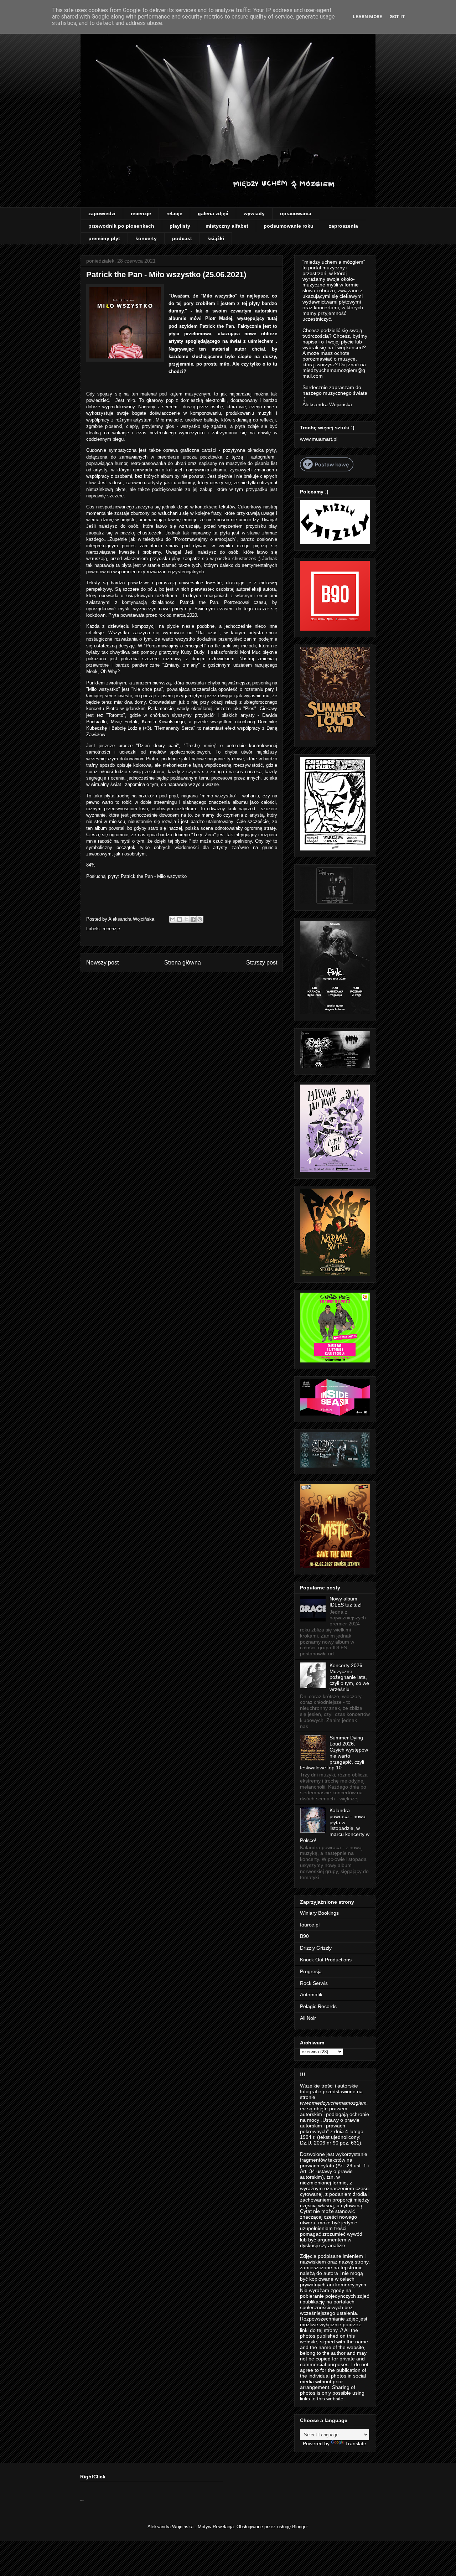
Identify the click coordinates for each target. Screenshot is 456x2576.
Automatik (311, 1995)
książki (216, 238)
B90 (304, 1936)
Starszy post (262, 963)
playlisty (180, 226)
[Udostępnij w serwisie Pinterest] (200, 919)
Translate (356, 2443)
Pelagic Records (318, 2006)
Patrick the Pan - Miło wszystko (154, 876)
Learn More (367, 17)
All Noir (308, 2018)
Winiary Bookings (319, 1913)
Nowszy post (102, 963)
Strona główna (183, 963)
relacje (174, 213)
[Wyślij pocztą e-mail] (173, 919)
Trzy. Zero (204, 835)
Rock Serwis (314, 1983)
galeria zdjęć (213, 213)
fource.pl (310, 1925)
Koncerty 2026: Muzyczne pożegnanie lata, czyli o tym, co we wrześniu (349, 1677)
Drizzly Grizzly (316, 1948)
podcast (182, 238)
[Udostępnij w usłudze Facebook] (193, 919)
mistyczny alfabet (227, 226)
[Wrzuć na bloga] (180, 919)
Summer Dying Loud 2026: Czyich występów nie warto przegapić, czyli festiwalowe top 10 (334, 1753)
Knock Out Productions (326, 1960)
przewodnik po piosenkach (121, 226)
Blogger (300, 2527)
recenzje (141, 213)
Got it (397, 17)
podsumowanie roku (289, 226)
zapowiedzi (102, 213)
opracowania (296, 213)
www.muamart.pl (319, 439)
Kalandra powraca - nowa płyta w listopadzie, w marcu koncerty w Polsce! (335, 1825)
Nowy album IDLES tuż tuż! (346, 1602)
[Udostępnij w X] (186, 919)
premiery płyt (104, 238)
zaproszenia (343, 226)
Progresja (311, 1971)
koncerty (146, 238)
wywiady (254, 213)
